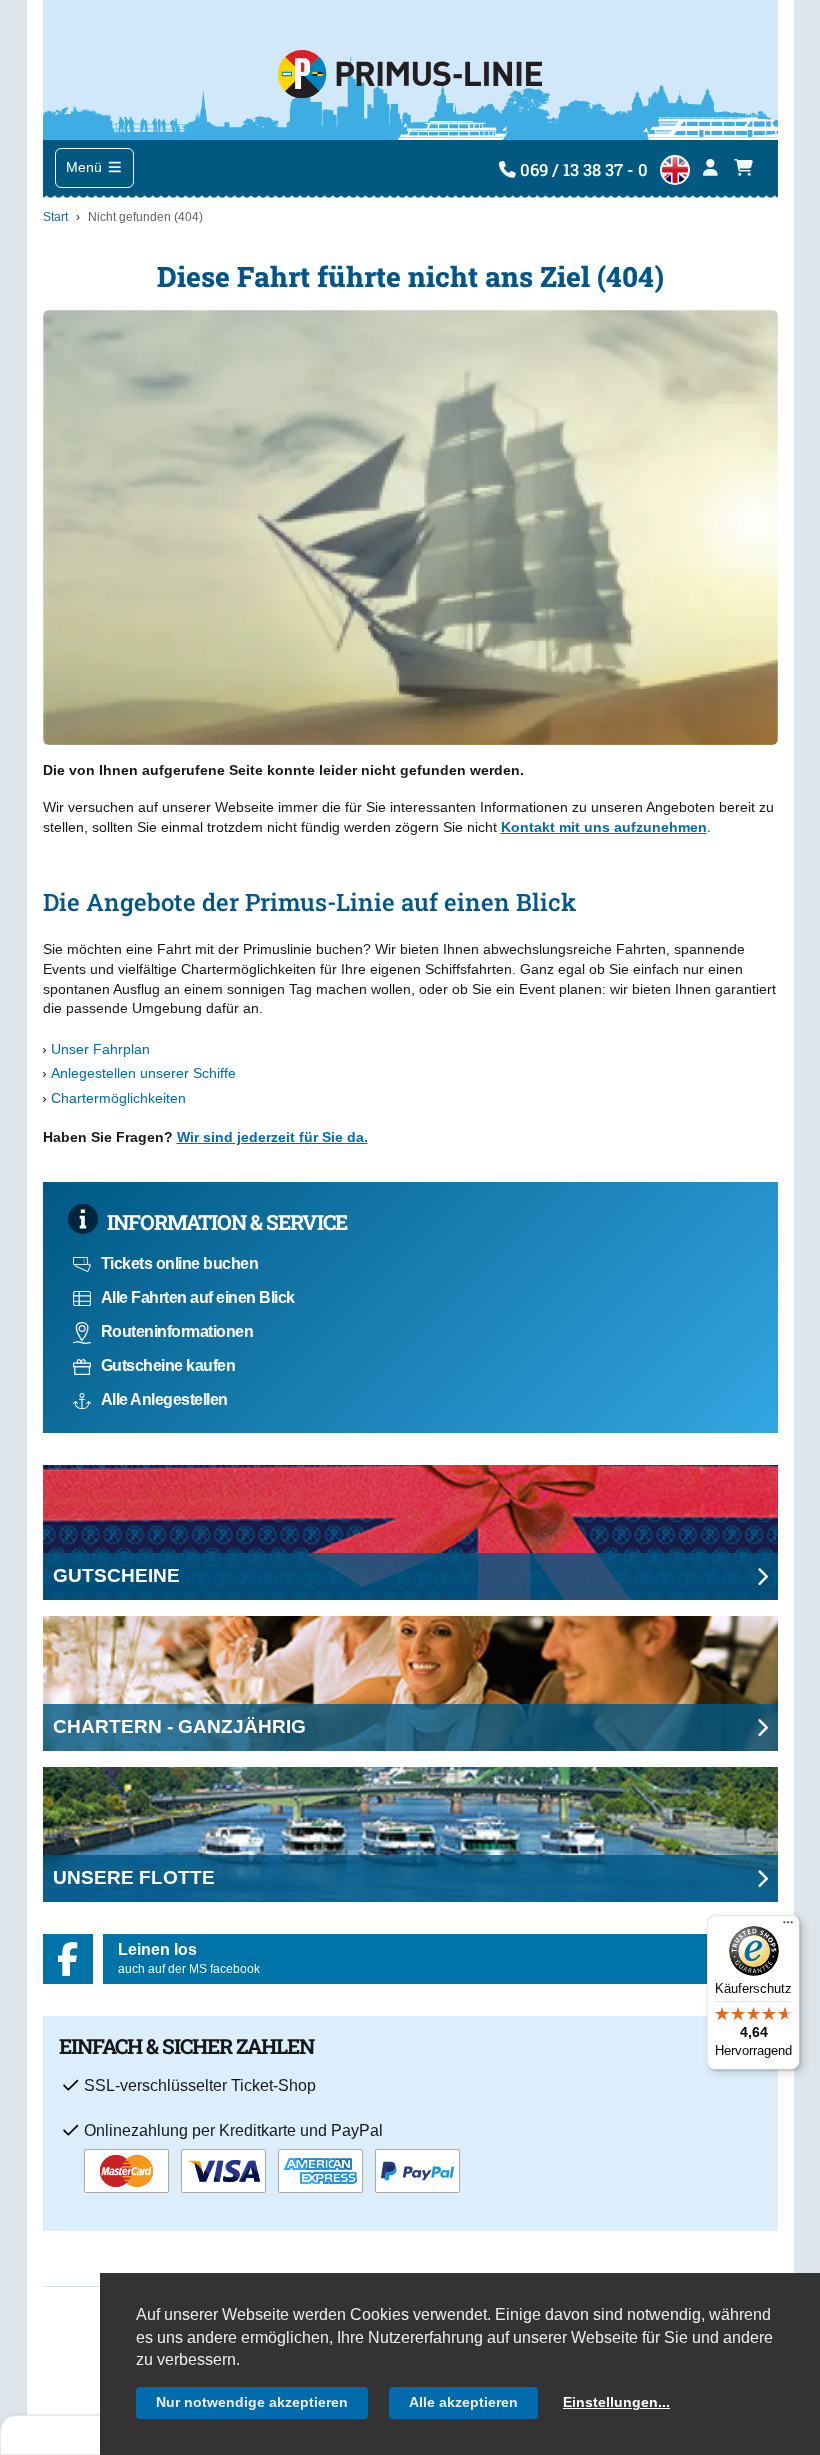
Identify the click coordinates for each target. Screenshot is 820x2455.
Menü (86, 167)
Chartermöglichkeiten (118, 1098)
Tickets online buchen (180, 1263)
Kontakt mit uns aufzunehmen (604, 827)
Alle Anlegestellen (164, 1399)
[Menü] (788, 1927)
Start (55, 217)
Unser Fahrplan (100, 1049)
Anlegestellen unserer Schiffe (143, 1073)
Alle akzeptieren (463, 2402)
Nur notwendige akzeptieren (252, 2402)
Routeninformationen (177, 1331)
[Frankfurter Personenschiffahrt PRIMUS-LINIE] (409, 70)
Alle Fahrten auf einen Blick (198, 1297)
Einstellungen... (616, 2402)
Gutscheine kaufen (168, 1365)
